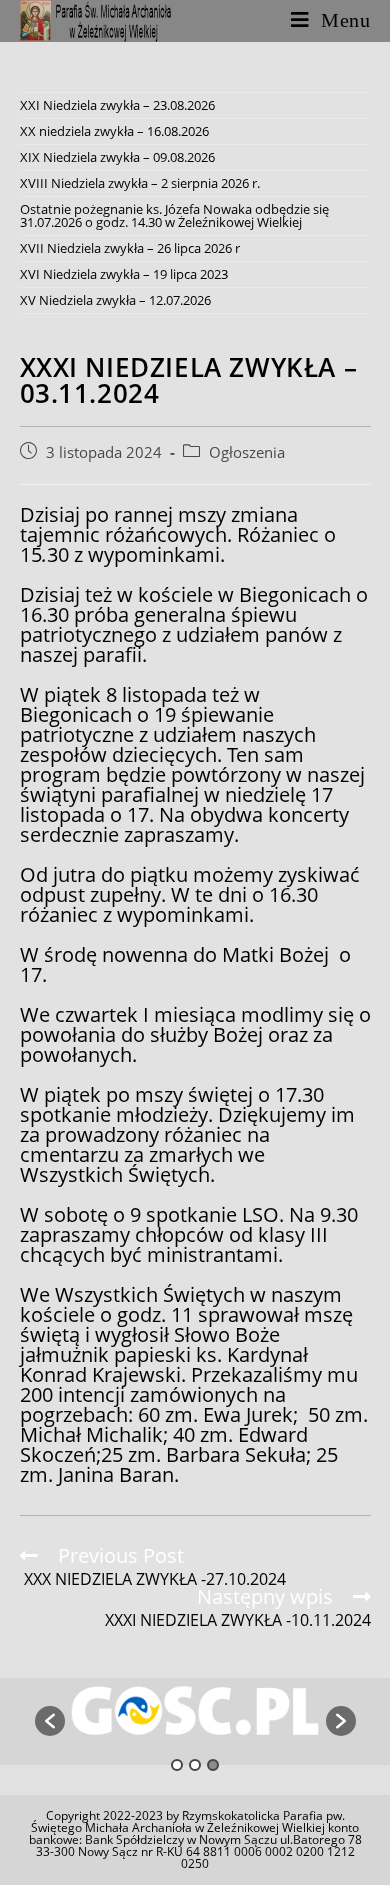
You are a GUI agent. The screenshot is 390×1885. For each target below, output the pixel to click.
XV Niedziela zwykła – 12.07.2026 (115, 300)
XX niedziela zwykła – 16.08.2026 (114, 131)
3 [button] (213, 1765)
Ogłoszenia (247, 452)
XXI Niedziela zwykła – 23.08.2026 (117, 105)
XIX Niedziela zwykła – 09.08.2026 (117, 157)
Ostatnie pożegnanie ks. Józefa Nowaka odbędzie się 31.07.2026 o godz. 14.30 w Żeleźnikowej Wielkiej (174, 215)
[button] (50, 1721)
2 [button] (195, 1765)
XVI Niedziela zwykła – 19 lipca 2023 (124, 274)
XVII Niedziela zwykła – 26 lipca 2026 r (130, 248)
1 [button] (177, 1765)
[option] (195, 1711)
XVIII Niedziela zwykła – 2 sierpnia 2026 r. (140, 183)
